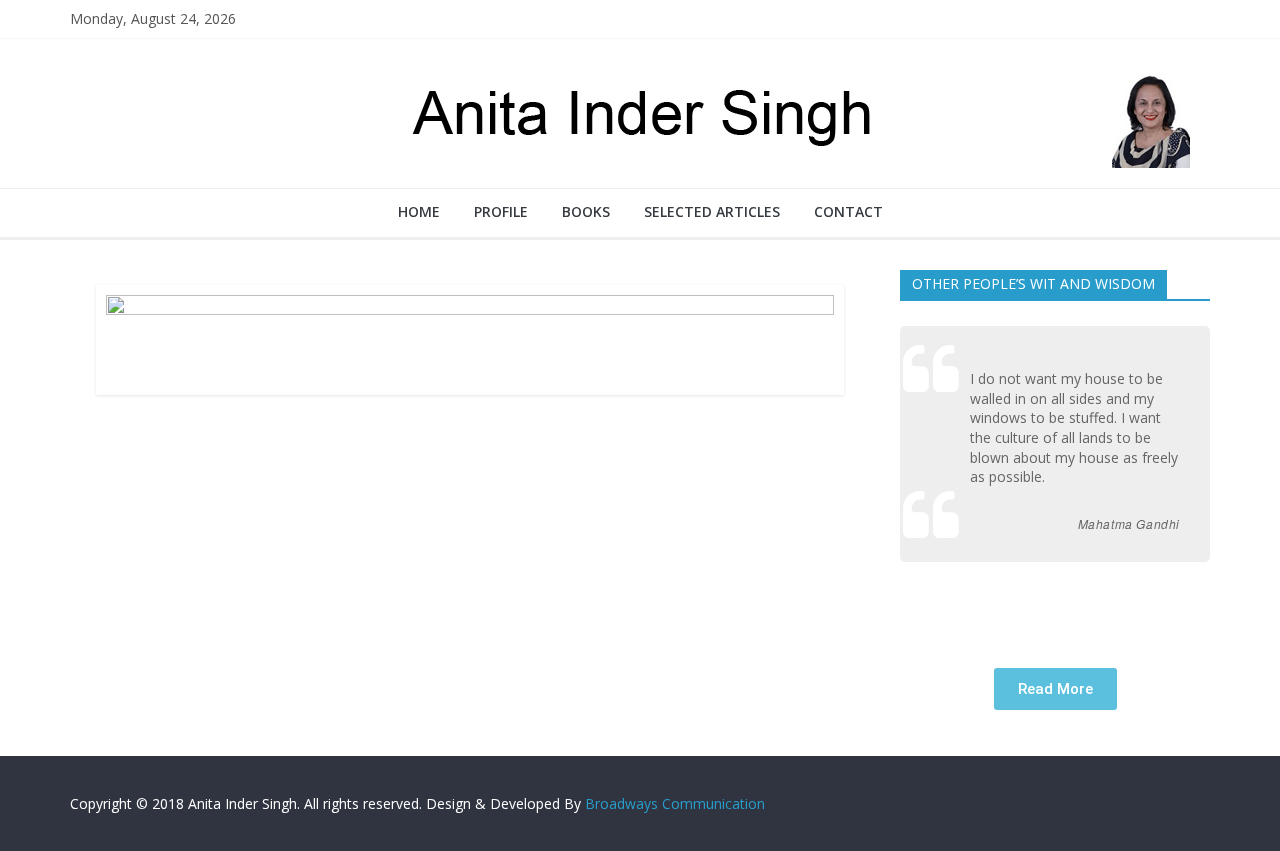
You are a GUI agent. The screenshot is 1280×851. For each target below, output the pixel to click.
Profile (501, 211)
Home (419, 211)
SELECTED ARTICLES (712, 211)
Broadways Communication (675, 803)
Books (586, 211)
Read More (1055, 689)
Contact (848, 211)
